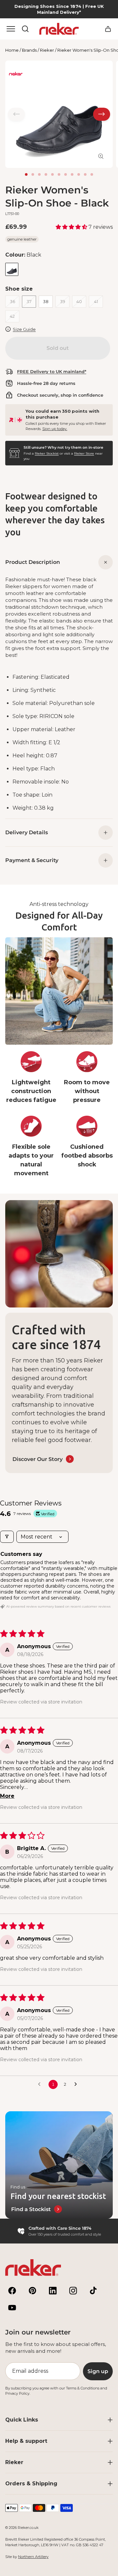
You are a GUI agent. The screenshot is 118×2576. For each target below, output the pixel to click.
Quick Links (22, 2420)
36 (12, 301)
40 (79, 301)
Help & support (26, 2441)
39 (63, 301)
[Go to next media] (102, 114)
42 (12, 316)
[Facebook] (12, 2291)
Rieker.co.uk (28, 2528)
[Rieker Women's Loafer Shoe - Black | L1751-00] (12, 269)
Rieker (47, 50)
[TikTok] (93, 2291)
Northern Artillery (33, 2557)
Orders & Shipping (31, 2484)
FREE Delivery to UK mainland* (52, 371)
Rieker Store (84, 453)
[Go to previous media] (16, 114)
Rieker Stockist (47, 453)
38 (46, 301)
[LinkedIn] (53, 2291)
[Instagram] (73, 2291)
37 (29, 301)
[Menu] (11, 29)
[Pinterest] (32, 2291)
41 (96, 301)
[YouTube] (12, 2308)
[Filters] (7, 1537)
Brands (29, 50)
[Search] (25, 29)
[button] (72, 227)
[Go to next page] (77, 2084)
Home (12, 50)
